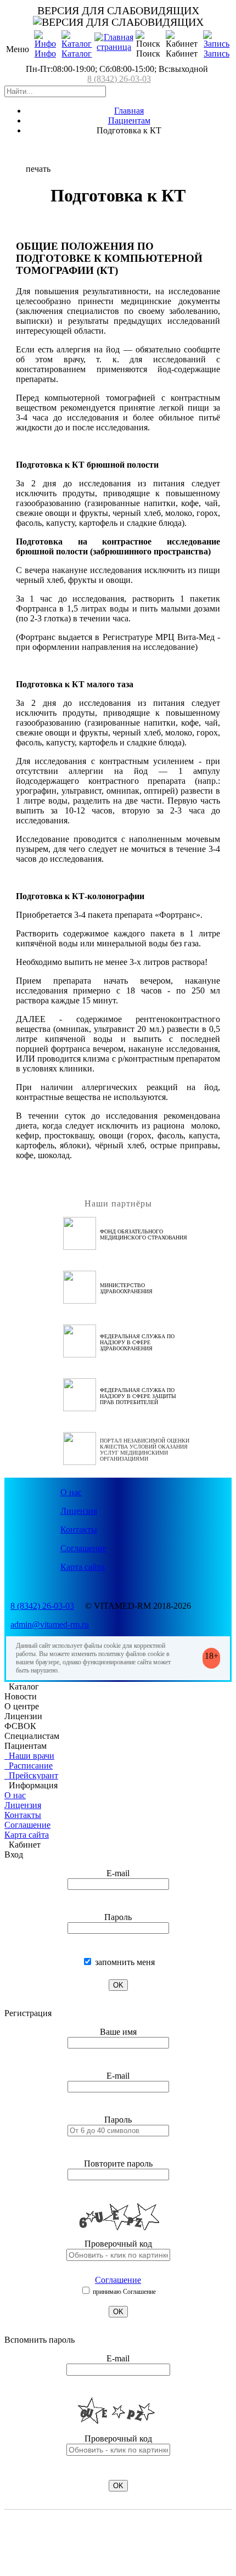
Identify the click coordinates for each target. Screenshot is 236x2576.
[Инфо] (45, 44)
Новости (21, 1696)
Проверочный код (118, 2244)
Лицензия (79, 1511)
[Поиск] (148, 40)
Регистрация (28, 2013)
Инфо (45, 54)
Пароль (118, 1917)
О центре (22, 1706)
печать (38, 169)
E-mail (118, 1873)
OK (118, 1985)
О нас (71, 1492)
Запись (217, 54)
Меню (18, 49)
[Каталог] (77, 44)
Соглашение (83, 1548)
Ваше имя (118, 2032)
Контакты (79, 1530)
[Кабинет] (182, 40)
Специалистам (32, 1736)
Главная (129, 111)
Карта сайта (83, 1567)
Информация (31, 1785)
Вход (14, 1854)
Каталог (77, 54)
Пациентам (129, 120)
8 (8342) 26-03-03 (119, 79)
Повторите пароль (118, 2163)
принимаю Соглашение (123, 2292)
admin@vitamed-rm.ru (50, 1624)
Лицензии (23, 1716)
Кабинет (23, 1845)
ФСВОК (20, 1726)
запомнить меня (124, 1962)
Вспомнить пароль (40, 2340)
